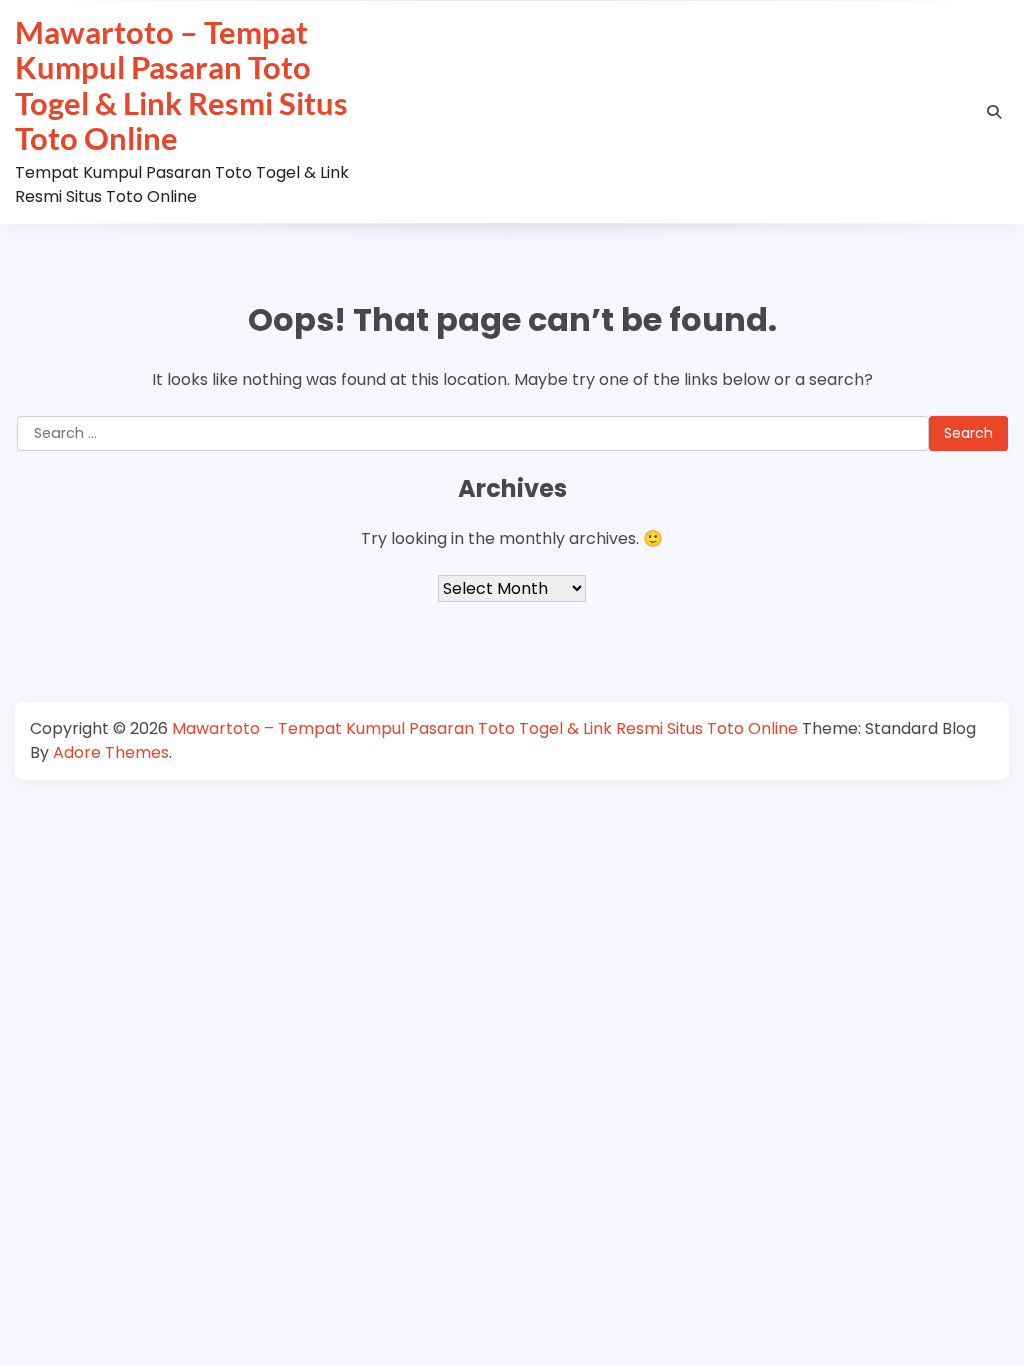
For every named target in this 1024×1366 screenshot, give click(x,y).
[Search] (994, 112)
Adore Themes (111, 752)
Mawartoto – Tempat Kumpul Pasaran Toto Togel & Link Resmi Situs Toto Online (181, 85)
